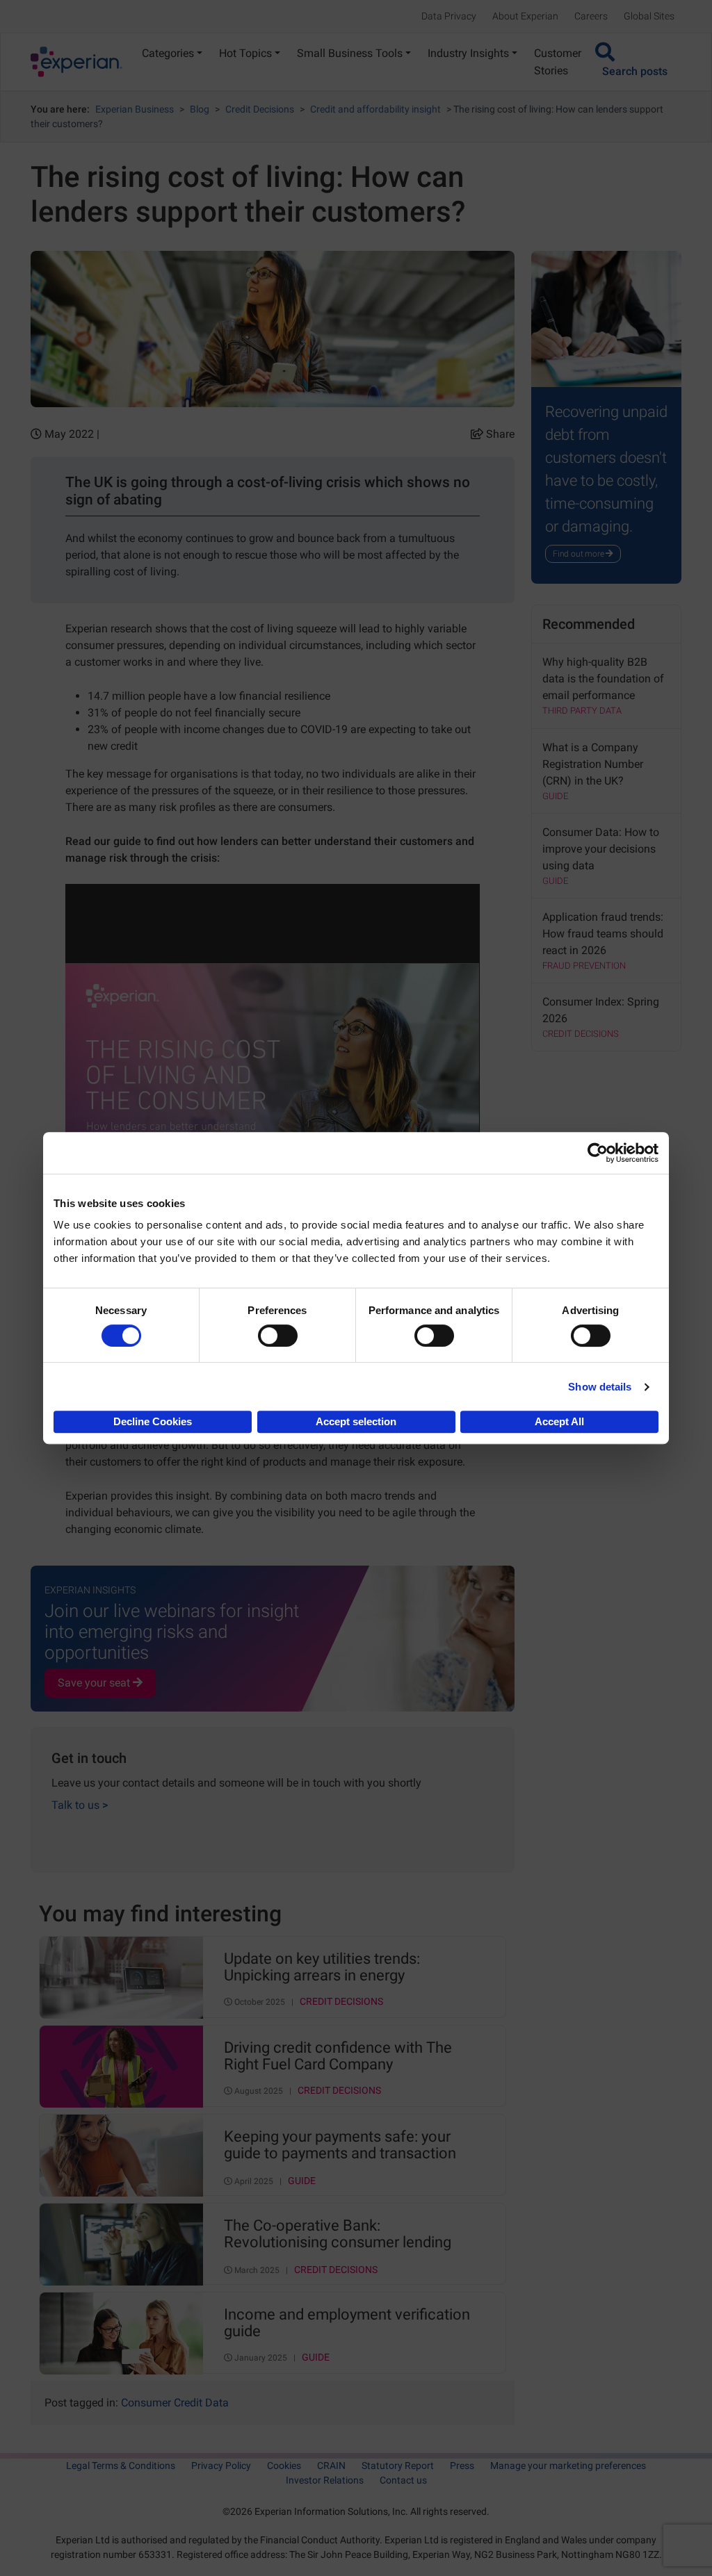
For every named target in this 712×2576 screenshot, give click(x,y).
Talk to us (80, 1805)
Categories (168, 53)
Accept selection (356, 1421)
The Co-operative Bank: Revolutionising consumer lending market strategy (338, 2235)
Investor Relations (325, 2480)
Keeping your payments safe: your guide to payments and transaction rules (340, 2146)
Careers (591, 16)
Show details (600, 1387)
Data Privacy (449, 16)
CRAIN (331, 2466)
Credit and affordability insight (375, 109)
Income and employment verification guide (347, 2323)
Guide (302, 2181)
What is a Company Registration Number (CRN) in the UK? (593, 764)
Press (462, 2466)
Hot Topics (245, 53)
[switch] (278, 1336)
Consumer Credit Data (175, 2403)
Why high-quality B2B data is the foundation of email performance (603, 679)
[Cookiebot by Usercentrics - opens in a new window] (598, 1153)
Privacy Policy (221, 2466)
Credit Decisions (260, 109)
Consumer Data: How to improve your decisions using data (601, 849)
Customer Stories (558, 62)
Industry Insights (468, 53)
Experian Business (135, 109)
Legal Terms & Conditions (121, 2466)
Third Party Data (582, 711)
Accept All (559, 1421)
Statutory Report (398, 2466)
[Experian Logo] (76, 62)
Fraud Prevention (584, 966)
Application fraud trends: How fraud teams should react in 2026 (603, 934)
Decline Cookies (153, 1421)
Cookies (284, 2466)
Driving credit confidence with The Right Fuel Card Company (338, 2056)
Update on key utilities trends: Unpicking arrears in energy (322, 1967)
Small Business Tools (350, 53)
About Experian (525, 16)
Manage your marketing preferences (568, 2466)
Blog (200, 109)
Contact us (403, 2480)
